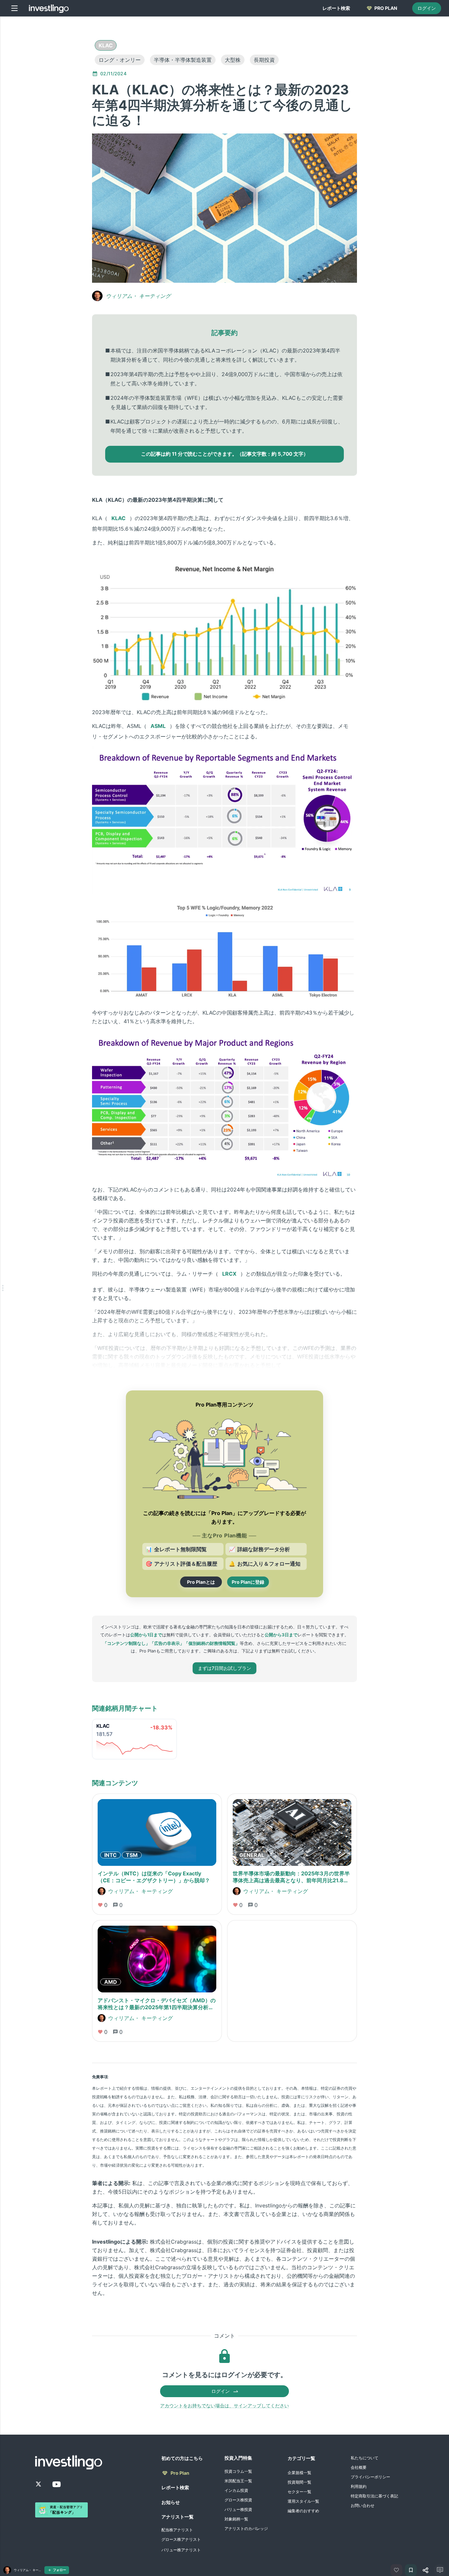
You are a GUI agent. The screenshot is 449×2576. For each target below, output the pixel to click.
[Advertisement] (60, 120)
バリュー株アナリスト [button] (181, 2550)
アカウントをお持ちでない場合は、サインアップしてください (225, 2406)
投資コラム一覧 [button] (238, 2471)
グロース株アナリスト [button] (181, 2539)
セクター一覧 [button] (299, 2492)
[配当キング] (61, 2510)
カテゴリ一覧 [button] (301, 2458)
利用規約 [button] (359, 2486)
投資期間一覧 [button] (299, 2482)
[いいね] (396, 2570)
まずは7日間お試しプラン (225, 1668)
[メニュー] (14, 8)
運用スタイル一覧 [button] (303, 2501)
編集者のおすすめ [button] (303, 2511)
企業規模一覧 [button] (299, 2473)
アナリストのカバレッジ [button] (246, 2528)
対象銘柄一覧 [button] (236, 2519)
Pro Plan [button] (180, 2473)
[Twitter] (38, 2484)
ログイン (427, 8)
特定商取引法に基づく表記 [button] (374, 2496)
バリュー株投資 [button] (238, 2509)
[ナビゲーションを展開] (3, 1288)
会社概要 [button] (359, 2467)
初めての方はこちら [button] (182, 2458)
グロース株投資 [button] (238, 2500)
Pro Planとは (201, 1582)
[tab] (336, 8)
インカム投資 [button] (236, 2490)
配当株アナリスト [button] (177, 2530)
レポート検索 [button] (175, 2487)
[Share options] (425, 2570)
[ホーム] (49, 8)
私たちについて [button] (365, 2458)
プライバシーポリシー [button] (370, 2477)
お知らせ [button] (171, 2502)
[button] (106, 45)
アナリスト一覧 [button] (177, 2517)
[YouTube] (57, 2484)
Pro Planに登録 (248, 1582)
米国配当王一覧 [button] (238, 2481)
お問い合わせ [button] (363, 2505)
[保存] (411, 2570)
